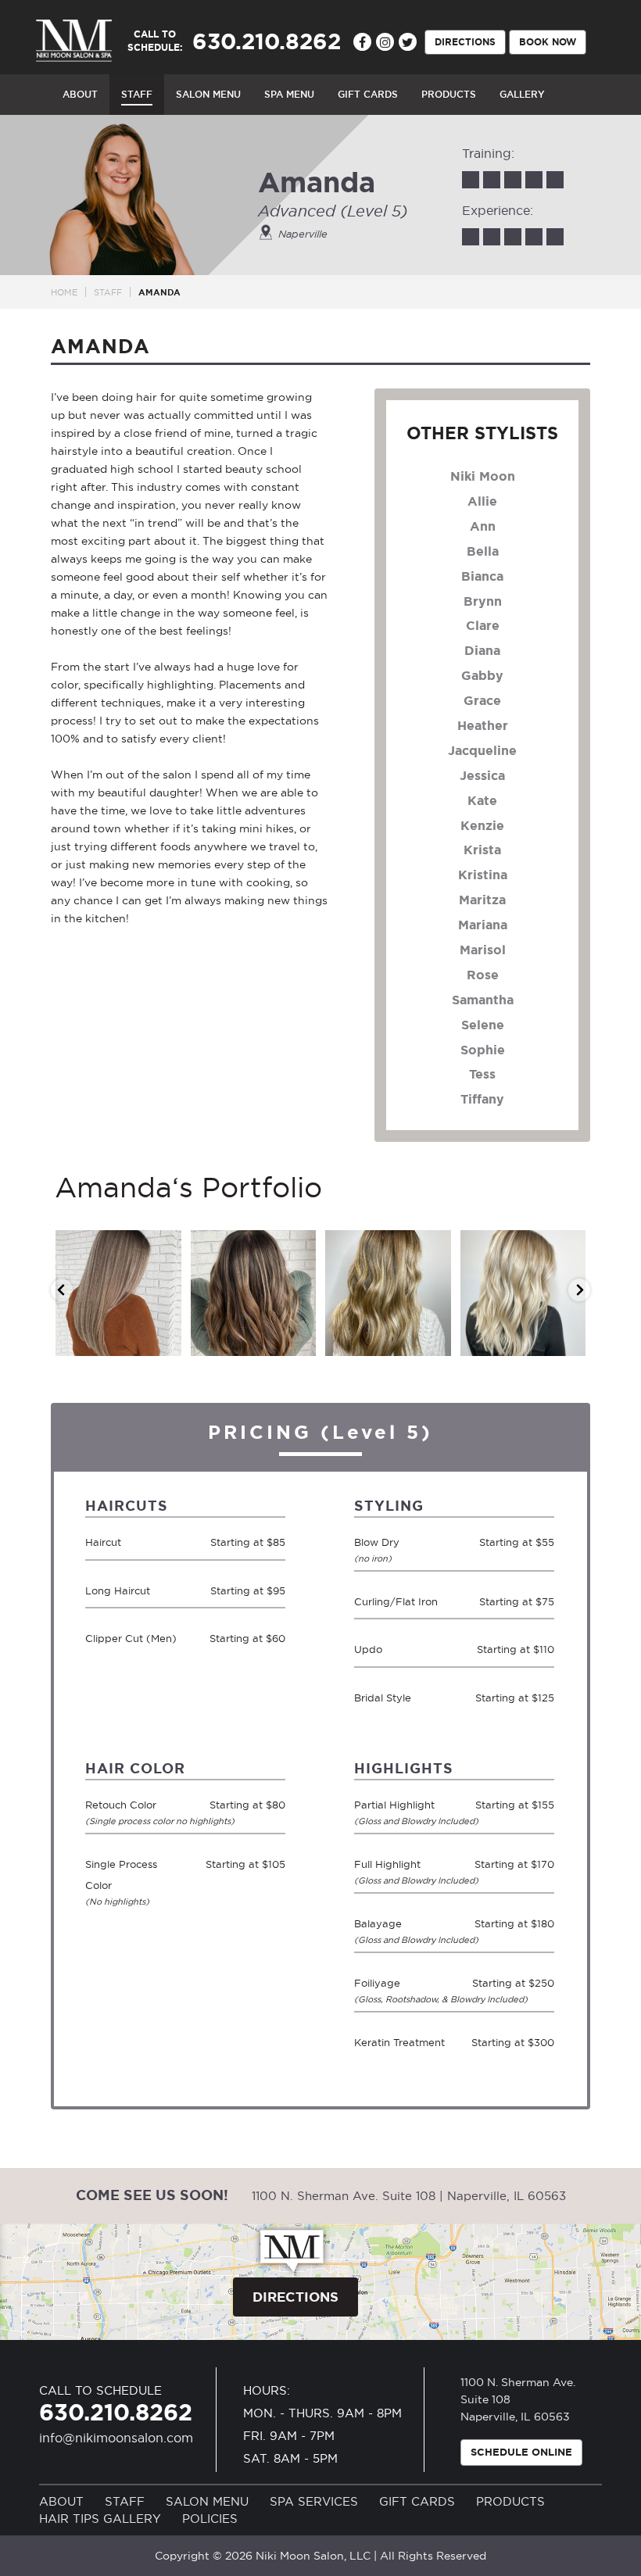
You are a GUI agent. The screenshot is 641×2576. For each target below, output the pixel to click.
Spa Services (314, 2501)
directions (295, 2297)
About (61, 2501)
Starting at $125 (515, 1698)
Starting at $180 (514, 1923)
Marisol (483, 950)
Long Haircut (118, 1590)
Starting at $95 (248, 1590)
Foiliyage (404, 1991)
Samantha (483, 1000)
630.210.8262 (116, 2412)
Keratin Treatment (399, 2042)
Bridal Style (383, 1698)
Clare (483, 625)
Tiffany (482, 1099)
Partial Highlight (404, 1812)
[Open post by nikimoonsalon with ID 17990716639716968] (254, 1293)
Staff (108, 292)
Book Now (548, 41)
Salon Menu (207, 2501)
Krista (482, 850)
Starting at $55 (517, 1542)
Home (64, 292)
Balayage (404, 1931)
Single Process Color (121, 1882)
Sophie (483, 1050)
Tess (482, 1074)
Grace (482, 700)
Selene (483, 1025)
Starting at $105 (245, 1864)
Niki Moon (483, 476)
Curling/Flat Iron (396, 1601)
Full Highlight (404, 1872)
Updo (368, 1649)
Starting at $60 (247, 1638)
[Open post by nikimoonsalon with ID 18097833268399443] (118, 1293)
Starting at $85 (248, 1542)
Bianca (482, 576)
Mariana (483, 925)
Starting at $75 (517, 1601)
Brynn (483, 601)
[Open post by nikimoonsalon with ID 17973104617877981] (523, 1293)
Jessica (482, 775)
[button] (62, 1290)
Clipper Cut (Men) (131, 1638)
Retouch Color (135, 1812)
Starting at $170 (514, 1864)
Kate (482, 800)
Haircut (103, 1542)
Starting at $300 (513, 2042)
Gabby (482, 675)
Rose (483, 975)
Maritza (482, 900)
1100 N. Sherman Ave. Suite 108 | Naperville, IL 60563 (409, 2196)
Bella (483, 551)
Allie (482, 501)
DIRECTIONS (465, 41)
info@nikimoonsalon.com (116, 2438)
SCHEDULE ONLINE (521, 2452)
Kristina (483, 875)
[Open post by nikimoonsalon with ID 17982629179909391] (388, 1293)
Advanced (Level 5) (333, 211)
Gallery (132, 2519)
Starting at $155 (515, 1805)
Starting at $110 (516, 1649)
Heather (483, 725)
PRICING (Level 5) (320, 1432)
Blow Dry (377, 1550)
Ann (483, 526)
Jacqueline (482, 750)
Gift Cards (417, 2501)
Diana (482, 650)
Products (510, 2501)
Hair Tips (69, 2519)
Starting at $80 (247, 1805)
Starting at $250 (513, 1983)
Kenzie (482, 825)
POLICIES (210, 2519)
